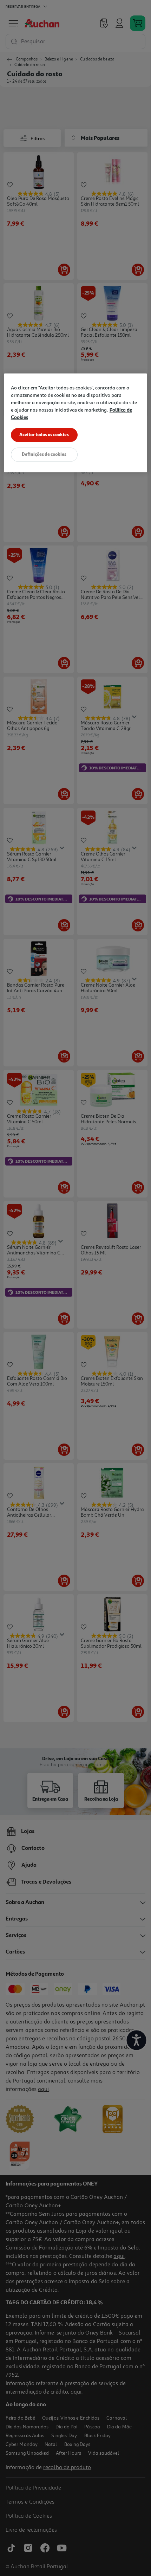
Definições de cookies (44, 454)
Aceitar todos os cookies (44, 435)
